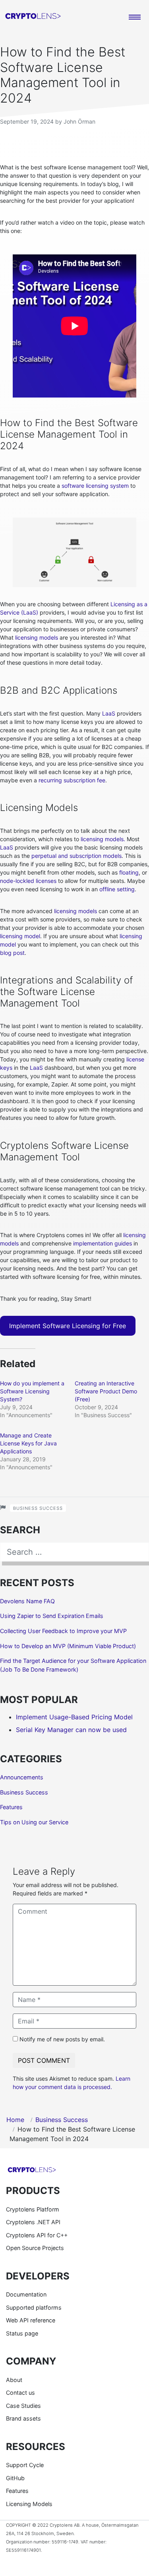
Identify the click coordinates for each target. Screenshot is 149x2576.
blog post (12, 953)
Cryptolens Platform (33, 2209)
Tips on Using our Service (34, 1822)
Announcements (22, 1777)
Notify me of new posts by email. (62, 2039)
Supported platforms (34, 2307)
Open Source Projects (35, 2248)
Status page (22, 2333)
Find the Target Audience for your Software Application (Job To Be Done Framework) (73, 1665)
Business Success (38, 1508)
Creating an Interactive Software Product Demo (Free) (106, 1391)
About (14, 2380)
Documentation (26, 2294)
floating (129, 872)
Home (15, 2120)
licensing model (20, 936)
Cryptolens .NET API (33, 2222)
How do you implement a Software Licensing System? (32, 1391)
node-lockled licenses (28, 881)
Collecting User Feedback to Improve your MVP (63, 1631)
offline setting (117, 889)
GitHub (15, 2478)
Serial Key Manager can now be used (71, 1730)
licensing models (37, 637)
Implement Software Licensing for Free (68, 1326)
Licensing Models (29, 2504)
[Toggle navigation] (135, 17)
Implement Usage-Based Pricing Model (74, 1717)
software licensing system (95, 486)
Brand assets (23, 2418)
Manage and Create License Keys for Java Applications (28, 1443)
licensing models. (103, 839)
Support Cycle (25, 2465)
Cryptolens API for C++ (37, 2235)
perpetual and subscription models (76, 856)
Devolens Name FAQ (27, 1601)
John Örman (79, 121)
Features (11, 1807)
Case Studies (23, 2406)
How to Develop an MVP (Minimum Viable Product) (68, 1646)
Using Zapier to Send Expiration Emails (52, 1616)
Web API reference (31, 2320)
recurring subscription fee (72, 780)
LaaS (109, 713)
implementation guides (103, 1243)
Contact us (20, 2393)
